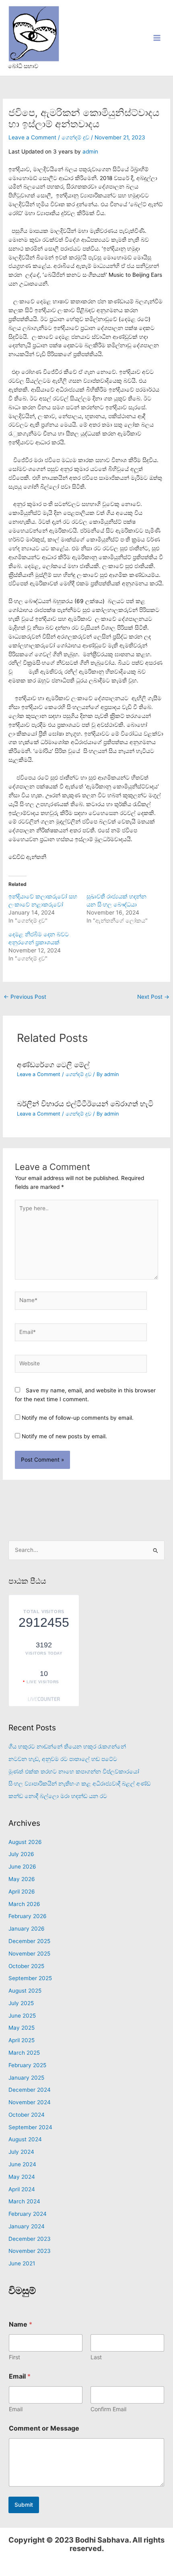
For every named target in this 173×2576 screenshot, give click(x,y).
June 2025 (22, 2016)
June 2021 (22, 2263)
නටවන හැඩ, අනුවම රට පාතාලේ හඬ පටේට (63, 1759)
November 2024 (30, 2102)
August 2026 (25, 1842)
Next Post (153, 997)
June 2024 (22, 2164)
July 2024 (21, 2152)
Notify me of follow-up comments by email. (78, 1418)
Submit (24, 2505)
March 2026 (24, 1904)
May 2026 (22, 1879)
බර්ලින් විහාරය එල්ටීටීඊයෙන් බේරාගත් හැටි (85, 1103)
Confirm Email (108, 2409)
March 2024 (24, 2201)
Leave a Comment (32, 137)
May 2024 (22, 2177)
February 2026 (28, 1916)
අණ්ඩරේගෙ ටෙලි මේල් (53, 1064)
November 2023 (30, 2251)
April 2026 (22, 1892)
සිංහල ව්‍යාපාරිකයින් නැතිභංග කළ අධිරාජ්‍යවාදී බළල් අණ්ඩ (79, 1784)
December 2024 (30, 2090)
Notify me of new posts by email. (64, 1436)
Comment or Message (44, 2428)
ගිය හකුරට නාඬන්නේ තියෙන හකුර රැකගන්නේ (67, 1746)
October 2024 (27, 2115)
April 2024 (22, 2189)
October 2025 (26, 1966)
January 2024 (27, 2226)
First (14, 2357)
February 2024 (28, 2214)
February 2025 (27, 2065)
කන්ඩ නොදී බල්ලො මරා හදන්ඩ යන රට (58, 1796)
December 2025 (29, 1941)
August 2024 (25, 2139)
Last (96, 2357)
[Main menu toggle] (157, 38)
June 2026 (22, 1867)
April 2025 (22, 2040)
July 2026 (21, 1854)
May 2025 (22, 2028)
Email (16, 2409)
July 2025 (21, 2003)
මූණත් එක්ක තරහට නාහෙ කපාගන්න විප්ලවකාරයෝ (74, 1771)
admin (90, 151)
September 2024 (30, 2127)
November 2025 (29, 1954)
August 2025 (25, 1991)
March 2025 (24, 2053)
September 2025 (30, 1978)
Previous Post (25, 997)
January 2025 (26, 2078)
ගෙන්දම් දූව (75, 137)
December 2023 (30, 2239)
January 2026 (27, 1929)
